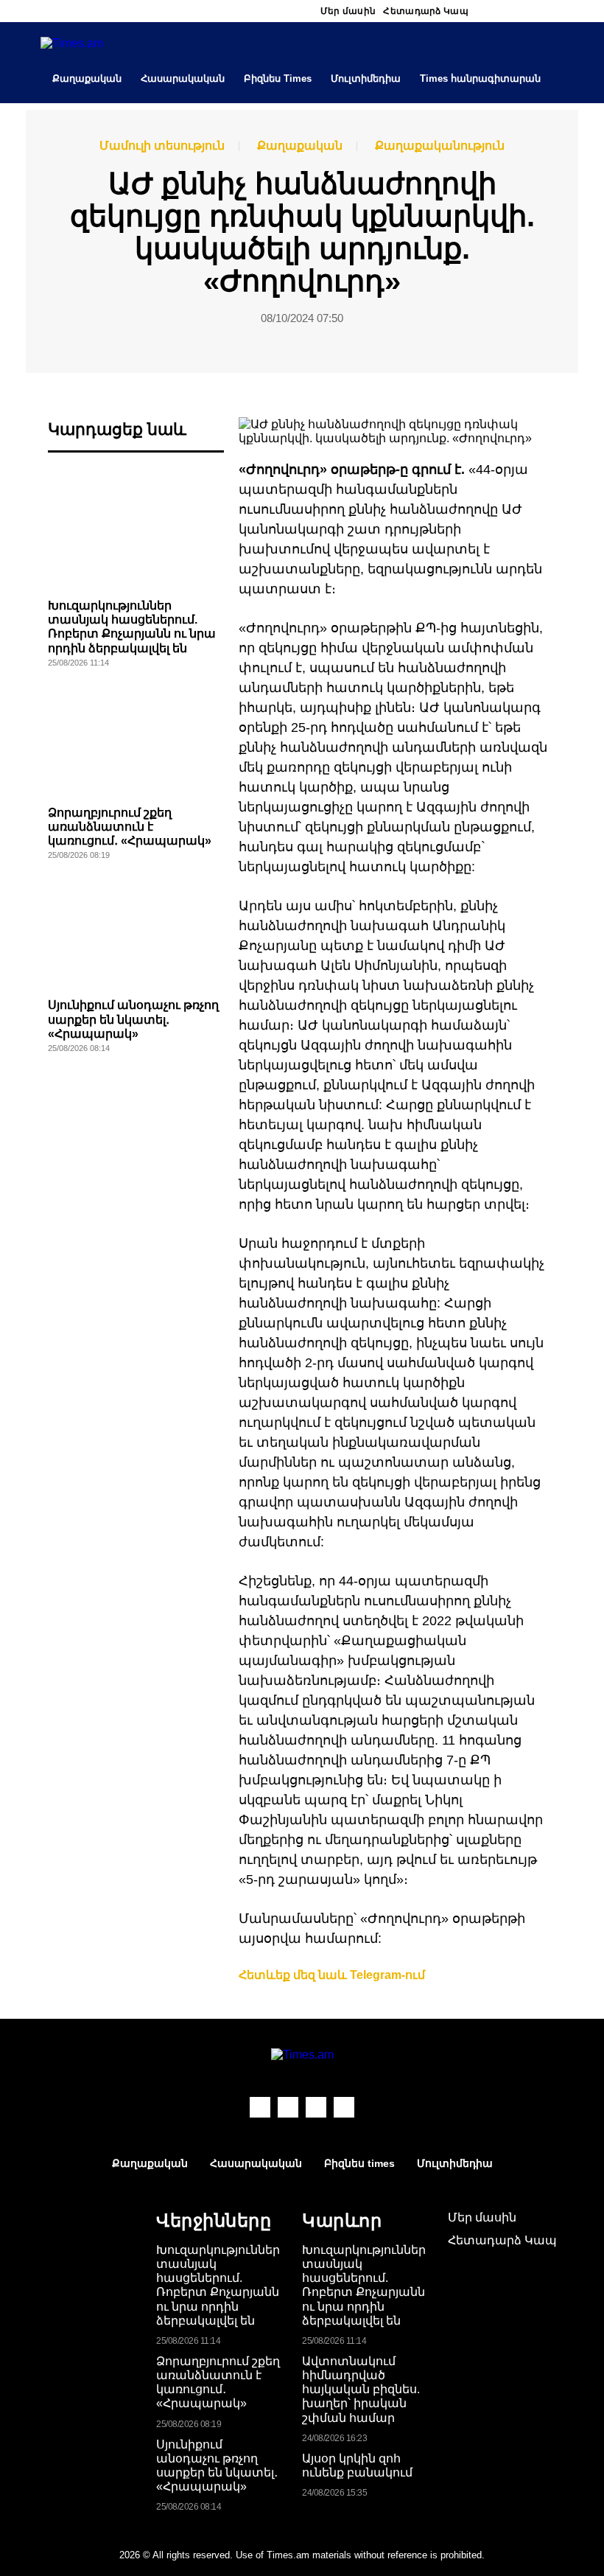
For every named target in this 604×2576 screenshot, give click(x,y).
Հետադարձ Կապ (426, 11)
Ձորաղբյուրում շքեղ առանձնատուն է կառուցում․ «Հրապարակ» (130, 827)
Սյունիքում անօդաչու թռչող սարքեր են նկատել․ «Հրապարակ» (133, 1019)
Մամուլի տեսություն (162, 146)
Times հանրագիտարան (480, 78)
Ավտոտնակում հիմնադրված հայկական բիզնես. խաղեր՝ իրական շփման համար (361, 2390)
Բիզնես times (359, 2163)
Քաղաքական (87, 78)
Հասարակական (183, 78)
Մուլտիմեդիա (366, 78)
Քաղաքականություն (440, 146)
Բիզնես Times (278, 78)
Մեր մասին (348, 11)
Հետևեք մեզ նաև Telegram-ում (332, 1975)
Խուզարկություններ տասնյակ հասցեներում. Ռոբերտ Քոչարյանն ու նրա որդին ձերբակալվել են (218, 2285)
